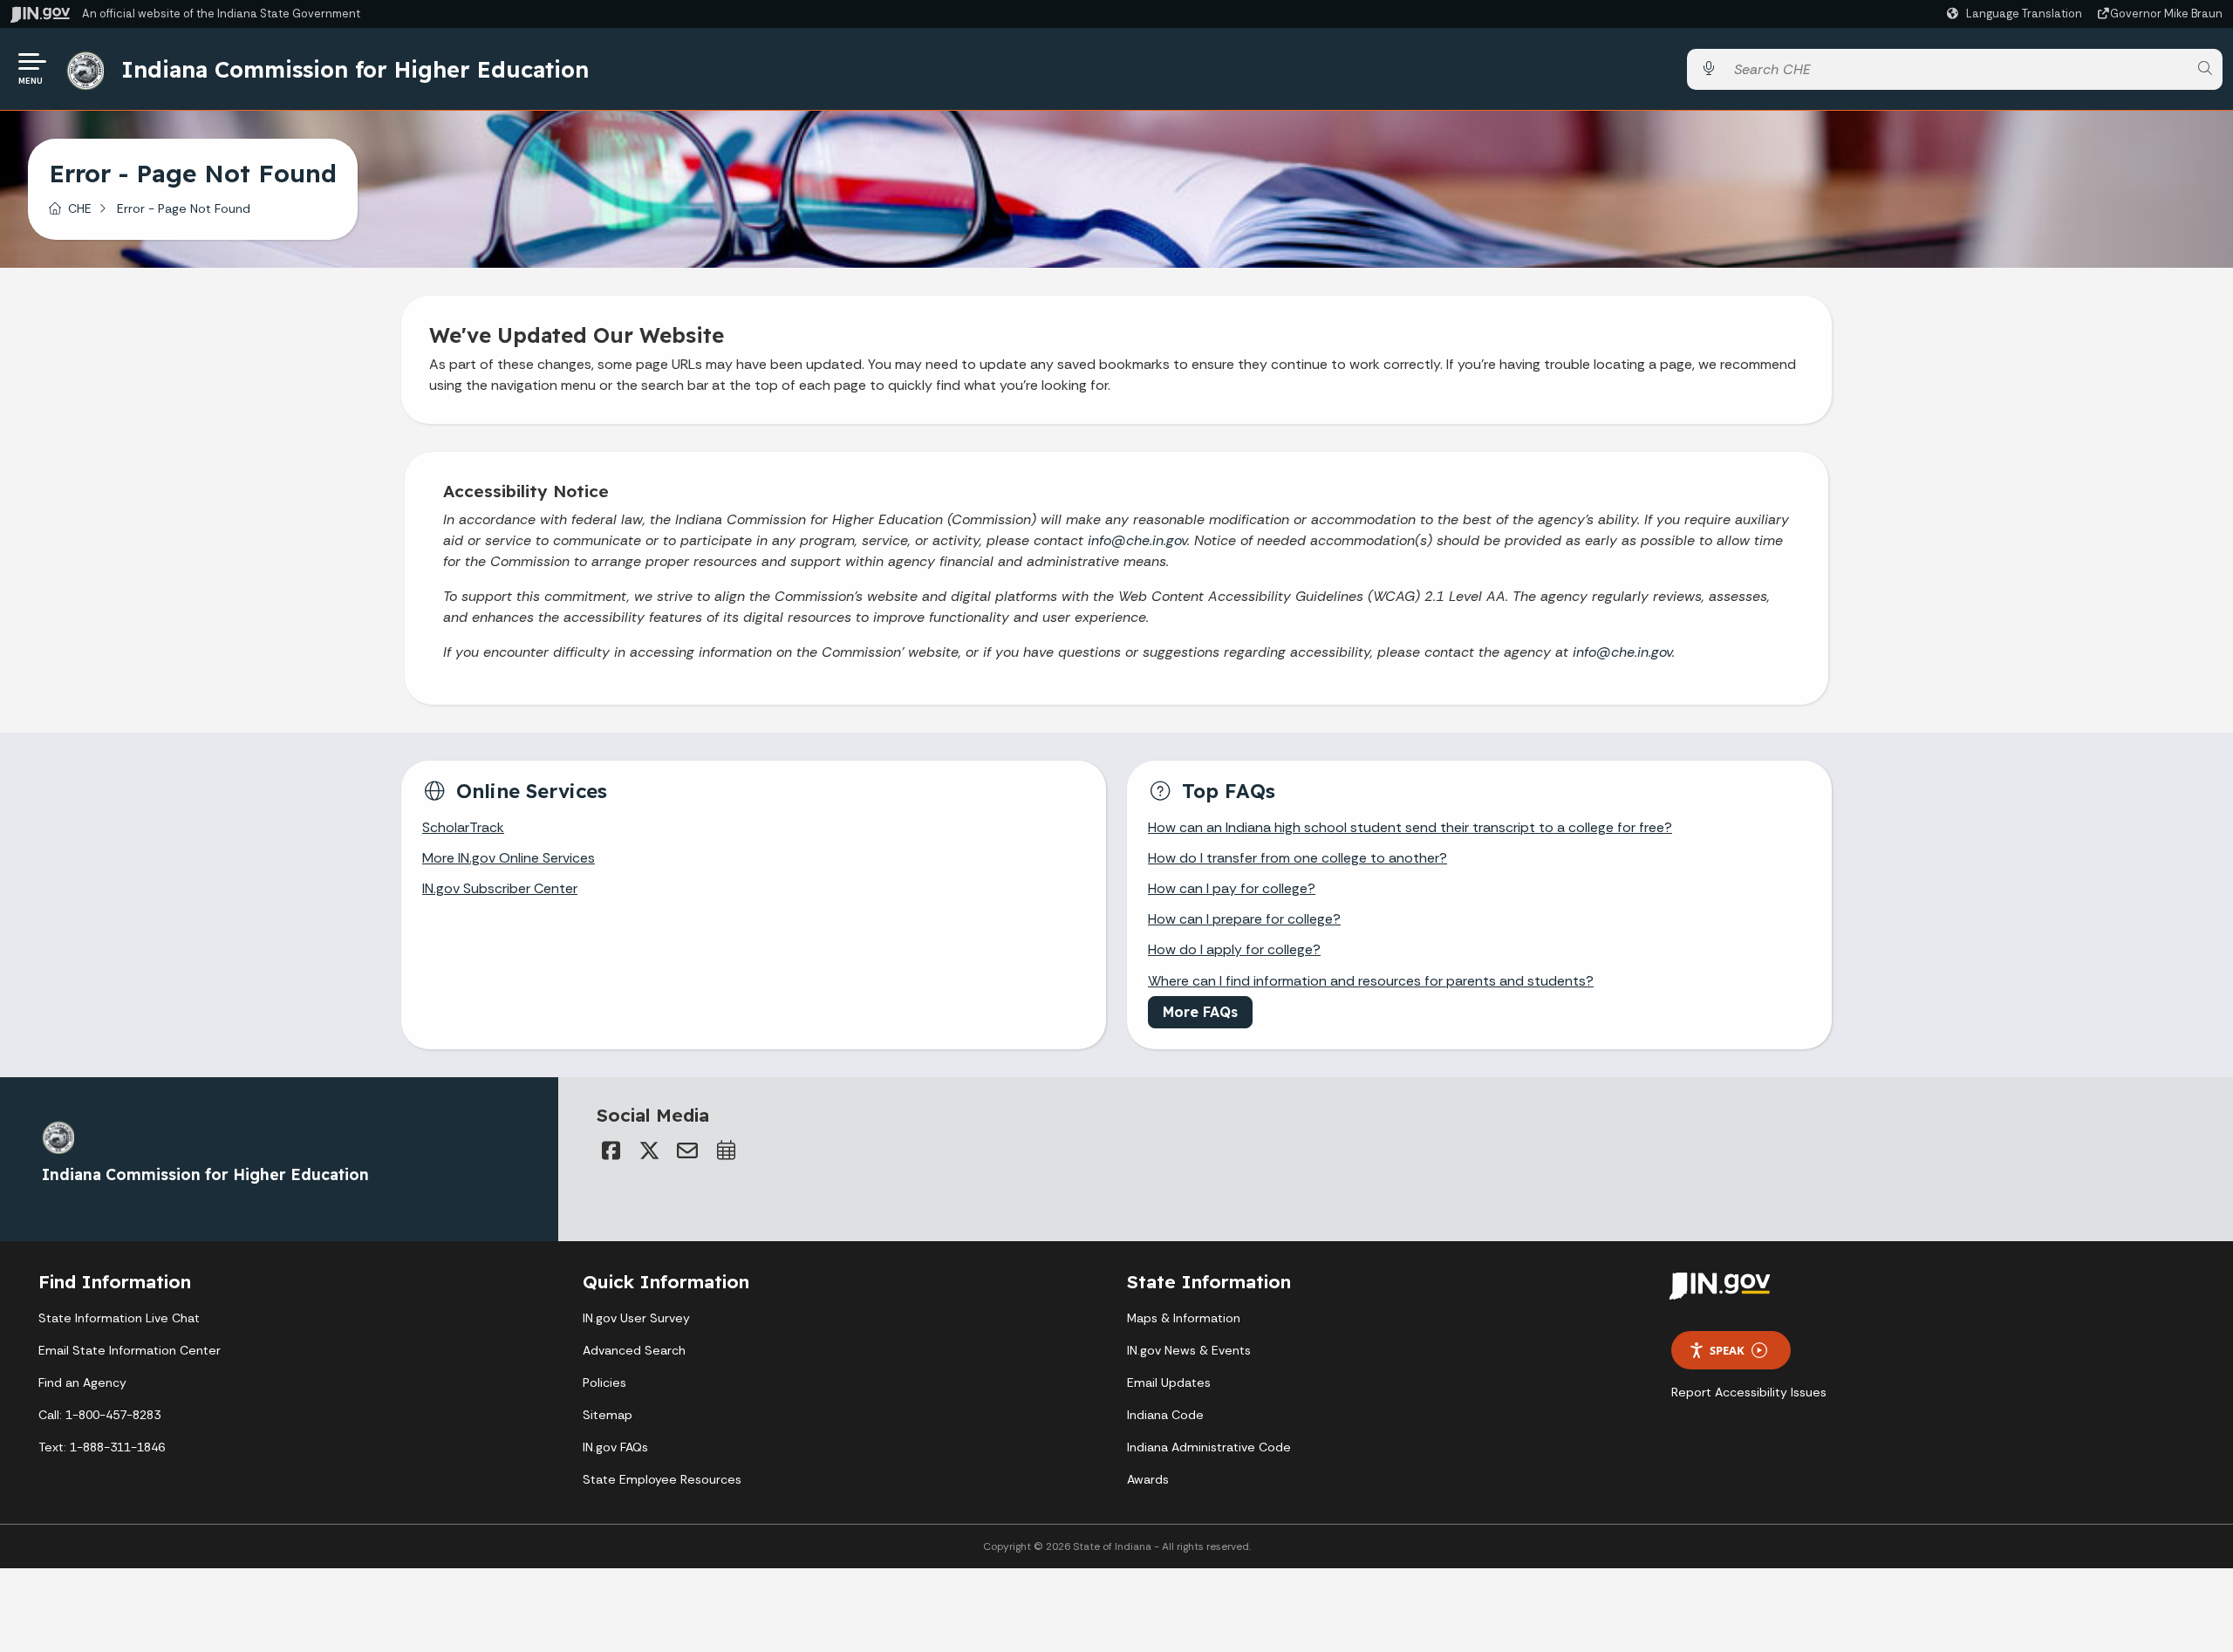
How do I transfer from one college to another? (1297, 858)
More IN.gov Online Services (509, 858)
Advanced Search (634, 1350)
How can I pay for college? (1232, 888)
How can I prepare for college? (1244, 919)
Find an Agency (82, 1382)
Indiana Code (1165, 1415)
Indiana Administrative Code (1209, 1447)
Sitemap (608, 1415)
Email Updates (1169, 1382)
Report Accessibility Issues (1749, 1392)
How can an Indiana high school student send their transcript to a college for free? (1410, 827)
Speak (1727, 1350)
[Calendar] (726, 1150)
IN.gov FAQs (615, 1447)
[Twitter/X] (649, 1150)
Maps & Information (1184, 1318)
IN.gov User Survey (636, 1318)
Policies (604, 1382)
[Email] (687, 1150)
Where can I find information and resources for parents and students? (1371, 981)
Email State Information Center (130, 1350)
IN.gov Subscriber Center (500, 888)
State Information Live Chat (119, 1318)
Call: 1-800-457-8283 (99, 1415)
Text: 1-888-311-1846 (102, 1447)
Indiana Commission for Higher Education (355, 69)
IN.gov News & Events (1189, 1350)
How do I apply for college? (1234, 949)
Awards (1148, 1479)
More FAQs (1200, 1012)
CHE (80, 208)
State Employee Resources (662, 1479)
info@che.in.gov (1137, 540)
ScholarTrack (463, 827)
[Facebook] (611, 1150)
